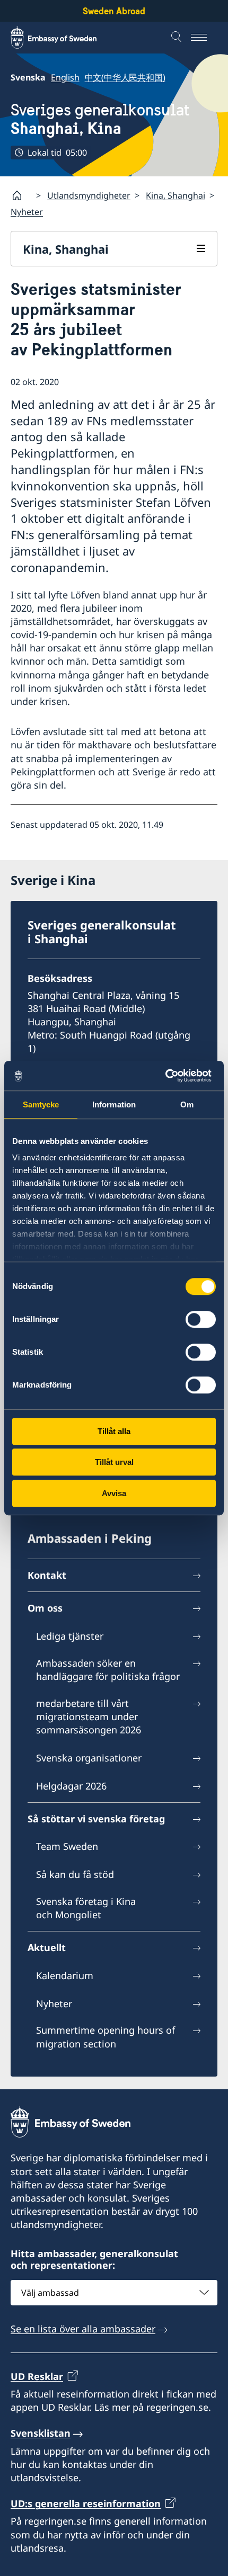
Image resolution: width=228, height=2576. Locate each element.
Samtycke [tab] (41, 1104)
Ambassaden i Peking (90, 1538)
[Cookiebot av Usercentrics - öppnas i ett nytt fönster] (169, 1076)
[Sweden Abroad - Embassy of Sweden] (64, 38)
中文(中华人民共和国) (125, 77)
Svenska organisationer (89, 1758)
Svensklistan (41, 2433)
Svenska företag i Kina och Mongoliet (86, 1908)
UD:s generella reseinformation (86, 2503)
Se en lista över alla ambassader (83, 2329)
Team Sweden (67, 1846)
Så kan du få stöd (75, 1874)
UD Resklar (37, 2376)
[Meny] (204, 38)
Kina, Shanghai (176, 195)
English (65, 77)
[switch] (201, 1319)
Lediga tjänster (70, 1636)
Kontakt (47, 1575)
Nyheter (27, 212)
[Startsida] (21, 195)
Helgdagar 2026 (71, 1786)
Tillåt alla (114, 1431)
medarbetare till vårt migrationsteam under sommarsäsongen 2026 (89, 1716)
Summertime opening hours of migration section (106, 2037)
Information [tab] (114, 1104)
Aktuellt (47, 1947)
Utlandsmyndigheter (89, 195)
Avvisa (114, 1493)
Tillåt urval (114, 1462)
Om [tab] (187, 1104)
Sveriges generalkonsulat (100, 119)
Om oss (45, 1608)
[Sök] (178, 38)
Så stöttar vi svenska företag (96, 1819)
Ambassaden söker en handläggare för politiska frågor (108, 1670)
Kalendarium (65, 1975)
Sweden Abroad (114, 11)
